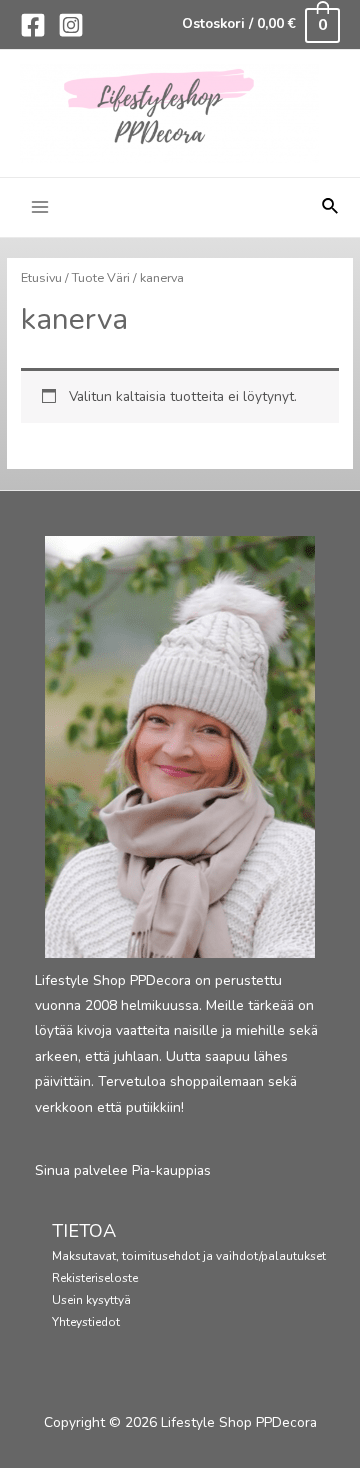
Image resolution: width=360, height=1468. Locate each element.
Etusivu (41, 277)
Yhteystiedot (86, 1322)
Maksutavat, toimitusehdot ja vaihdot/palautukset (189, 1256)
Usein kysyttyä (91, 1300)
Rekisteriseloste (95, 1278)
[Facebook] (33, 25)
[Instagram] (71, 25)
